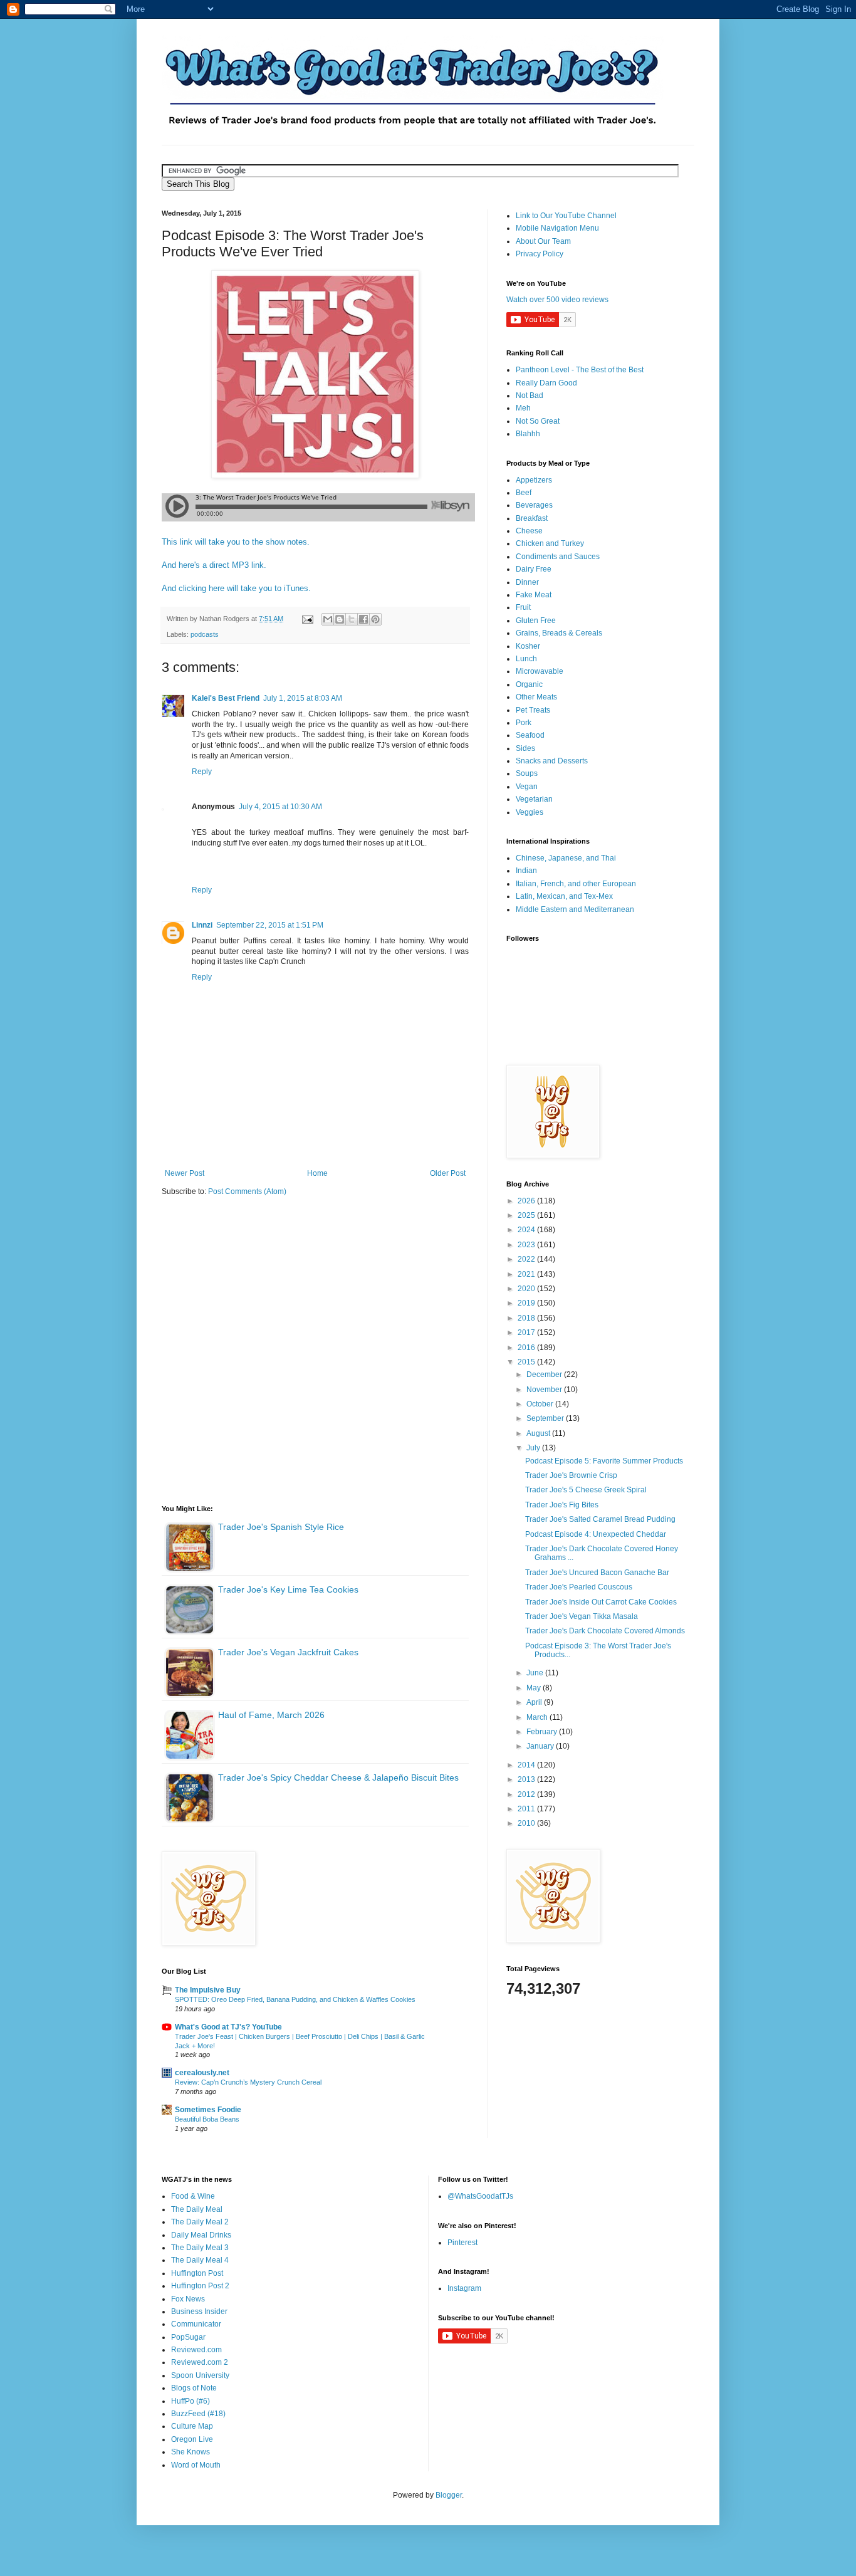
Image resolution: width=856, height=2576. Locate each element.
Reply (202, 772)
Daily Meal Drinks (201, 2235)
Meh (523, 408)
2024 (527, 1230)
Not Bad (530, 395)
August (539, 1433)
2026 (527, 1201)
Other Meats (536, 697)
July (534, 1448)
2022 (527, 1259)
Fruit (523, 607)
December (545, 1374)
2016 (527, 1348)
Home (317, 1173)
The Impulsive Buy (208, 1990)
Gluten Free (536, 620)
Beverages (534, 505)
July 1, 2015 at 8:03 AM (303, 698)
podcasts (205, 634)
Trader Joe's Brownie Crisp (571, 1475)
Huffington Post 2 (200, 2286)
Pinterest (462, 2243)
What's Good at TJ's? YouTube (228, 2027)
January (541, 1746)
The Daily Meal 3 (200, 2248)
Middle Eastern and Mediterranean (575, 909)
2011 (527, 1809)
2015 (527, 1362)
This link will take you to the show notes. (236, 542)
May (535, 1688)
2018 (527, 1318)
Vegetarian (534, 799)
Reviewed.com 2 (200, 2362)
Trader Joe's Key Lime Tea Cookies (288, 1589)
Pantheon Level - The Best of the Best (580, 370)
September (546, 1418)
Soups (527, 773)
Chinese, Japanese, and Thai (566, 858)
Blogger (449, 2495)
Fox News (188, 2299)
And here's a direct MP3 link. (214, 565)
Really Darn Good (546, 383)
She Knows (191, 2452)
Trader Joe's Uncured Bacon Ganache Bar (597, 1573)
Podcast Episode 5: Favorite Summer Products (604, 1461)
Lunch (526, 659)
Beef (524, 493)
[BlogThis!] (340, 619)
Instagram (464, 2288)
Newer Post (185, 1173)
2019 (527, 1303)
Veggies (530, 812)
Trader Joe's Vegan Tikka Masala (582, 1616)
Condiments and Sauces (558, 557)
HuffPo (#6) (191, 2401)
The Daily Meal (197, 2209)
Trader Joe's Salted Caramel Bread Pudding (600, 1519)
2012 (527, 1794)
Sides (525, 748)
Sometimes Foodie (208, 2110)
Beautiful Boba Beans (207, 2119)
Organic (529, 684)
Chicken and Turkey (550, 543)
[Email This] (328, 619)
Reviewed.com (196, 2350)
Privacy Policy (540, 254)
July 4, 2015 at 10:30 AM (280, 807)
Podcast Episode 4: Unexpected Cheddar (596, 1534)
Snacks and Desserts (552, 761)
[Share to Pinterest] (375, 619)
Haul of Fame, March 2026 (271, 1715)
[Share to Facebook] (363, 619)
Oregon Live (192, 2439)
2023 (527, 1245)
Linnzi (202, 925)
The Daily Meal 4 (200, 2260)
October (541, 1404)
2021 (527, 1274)
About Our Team (543, 241)
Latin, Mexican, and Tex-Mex (564, 896)
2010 (527, 1823)
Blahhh (528, 434)
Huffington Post (197, 2273)
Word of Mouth (196, 2465)
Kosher (528, 646)
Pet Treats (533, 710)
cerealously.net (202, 2073)
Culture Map (192, 2426)
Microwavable (540, 671)
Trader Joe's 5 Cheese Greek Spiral (586, 1490)
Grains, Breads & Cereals (559, 633)
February (543, 1732)
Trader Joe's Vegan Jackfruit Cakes (288, 1652)
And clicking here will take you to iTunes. (236, 588)
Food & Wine (193, 2196)
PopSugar (188, 2337)
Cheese (529, 531)
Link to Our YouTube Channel (566, 216)
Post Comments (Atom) (247, 1191)
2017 (527, 1333)
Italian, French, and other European (576, 884)
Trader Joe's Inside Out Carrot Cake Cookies (601, 1602)
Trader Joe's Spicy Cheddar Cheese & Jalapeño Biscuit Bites (338, 1778)
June (536, 1673)
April (535, 1702)
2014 (527, 1765)
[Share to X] (352, 619)
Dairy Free (534, 569)
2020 (527, 1289)
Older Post (448, 1173)
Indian (526, 871)
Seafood (530, 735)
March (538, 1717)
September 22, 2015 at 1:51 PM (270, 925)
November (545, 1390)
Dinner (527, 582)
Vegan (527, 787)
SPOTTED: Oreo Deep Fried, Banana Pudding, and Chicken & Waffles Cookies (295, 1999)
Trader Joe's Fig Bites (562, 1505)
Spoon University (200, 2375)
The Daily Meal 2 (200, 2222)
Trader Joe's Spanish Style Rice (281, 1527)
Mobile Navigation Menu (557, 228)
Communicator (196, 2324)
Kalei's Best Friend (226, 698)
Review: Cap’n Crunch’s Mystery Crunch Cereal (248, 2082)
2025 (527, 1215)
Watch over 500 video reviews (557, 300)
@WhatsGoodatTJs (480, 2196)
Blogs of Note (194, 2388)
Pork (524, 723)
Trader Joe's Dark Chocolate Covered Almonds (605, 1631)
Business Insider (199, 2312)
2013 (527, 1779)
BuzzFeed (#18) (198, 2414)
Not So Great (538, 421)
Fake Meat (534, 595)
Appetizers (534, 480)
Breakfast (532, 518)
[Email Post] (307, 619)
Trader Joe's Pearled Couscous (579, 1587)
